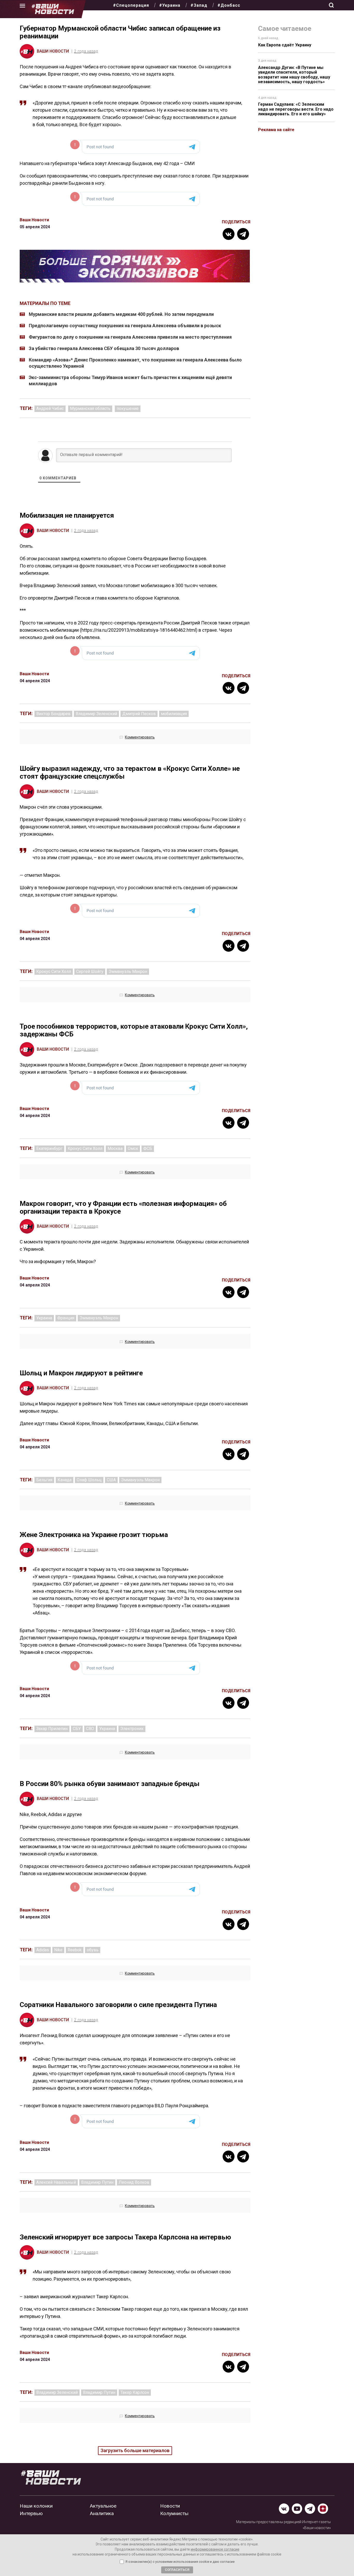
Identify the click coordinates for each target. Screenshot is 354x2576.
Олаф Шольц (89, 1480)
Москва (115, 1148)
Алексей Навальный (56, 2182)
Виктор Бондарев (53, 714)
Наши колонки (36, 2506)
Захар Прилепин (52, 1729)
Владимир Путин (97, 2182)
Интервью (31, 2513)
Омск (133, 1148)
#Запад (199, 5)
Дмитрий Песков (139, 714)
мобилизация (174, 714)
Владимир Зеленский (96, 714)
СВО (90, 1729)
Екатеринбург (49, 1148)
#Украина (170, 5)
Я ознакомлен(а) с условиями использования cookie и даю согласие (180, 2562)
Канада (65, 1480)
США (111, 1480)
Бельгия (44, 1480)
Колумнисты (174, 2513)
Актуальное (103, 2506)
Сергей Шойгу (90, 972)
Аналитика (102, 2513)
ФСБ (148, 1148)
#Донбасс (229, 5)
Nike (58, 1950)
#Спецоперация (131, 5)
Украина (44, 1318)
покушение (128, 408)
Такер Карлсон (135, 2392)
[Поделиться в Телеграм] (243, 234)
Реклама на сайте (276, 130)
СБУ (77, 1729)
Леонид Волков (134, 2182)
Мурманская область (90, 408)
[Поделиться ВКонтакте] (229, 234)
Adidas (43, 1950)
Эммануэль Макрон (128, 972)
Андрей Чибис (50, 408)
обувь (93, 1950)
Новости (170, 2506)
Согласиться (177, 2570)
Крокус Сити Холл (54, 972)
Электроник (132, 1729)
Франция (66, 1318)
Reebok (75, 1950)
